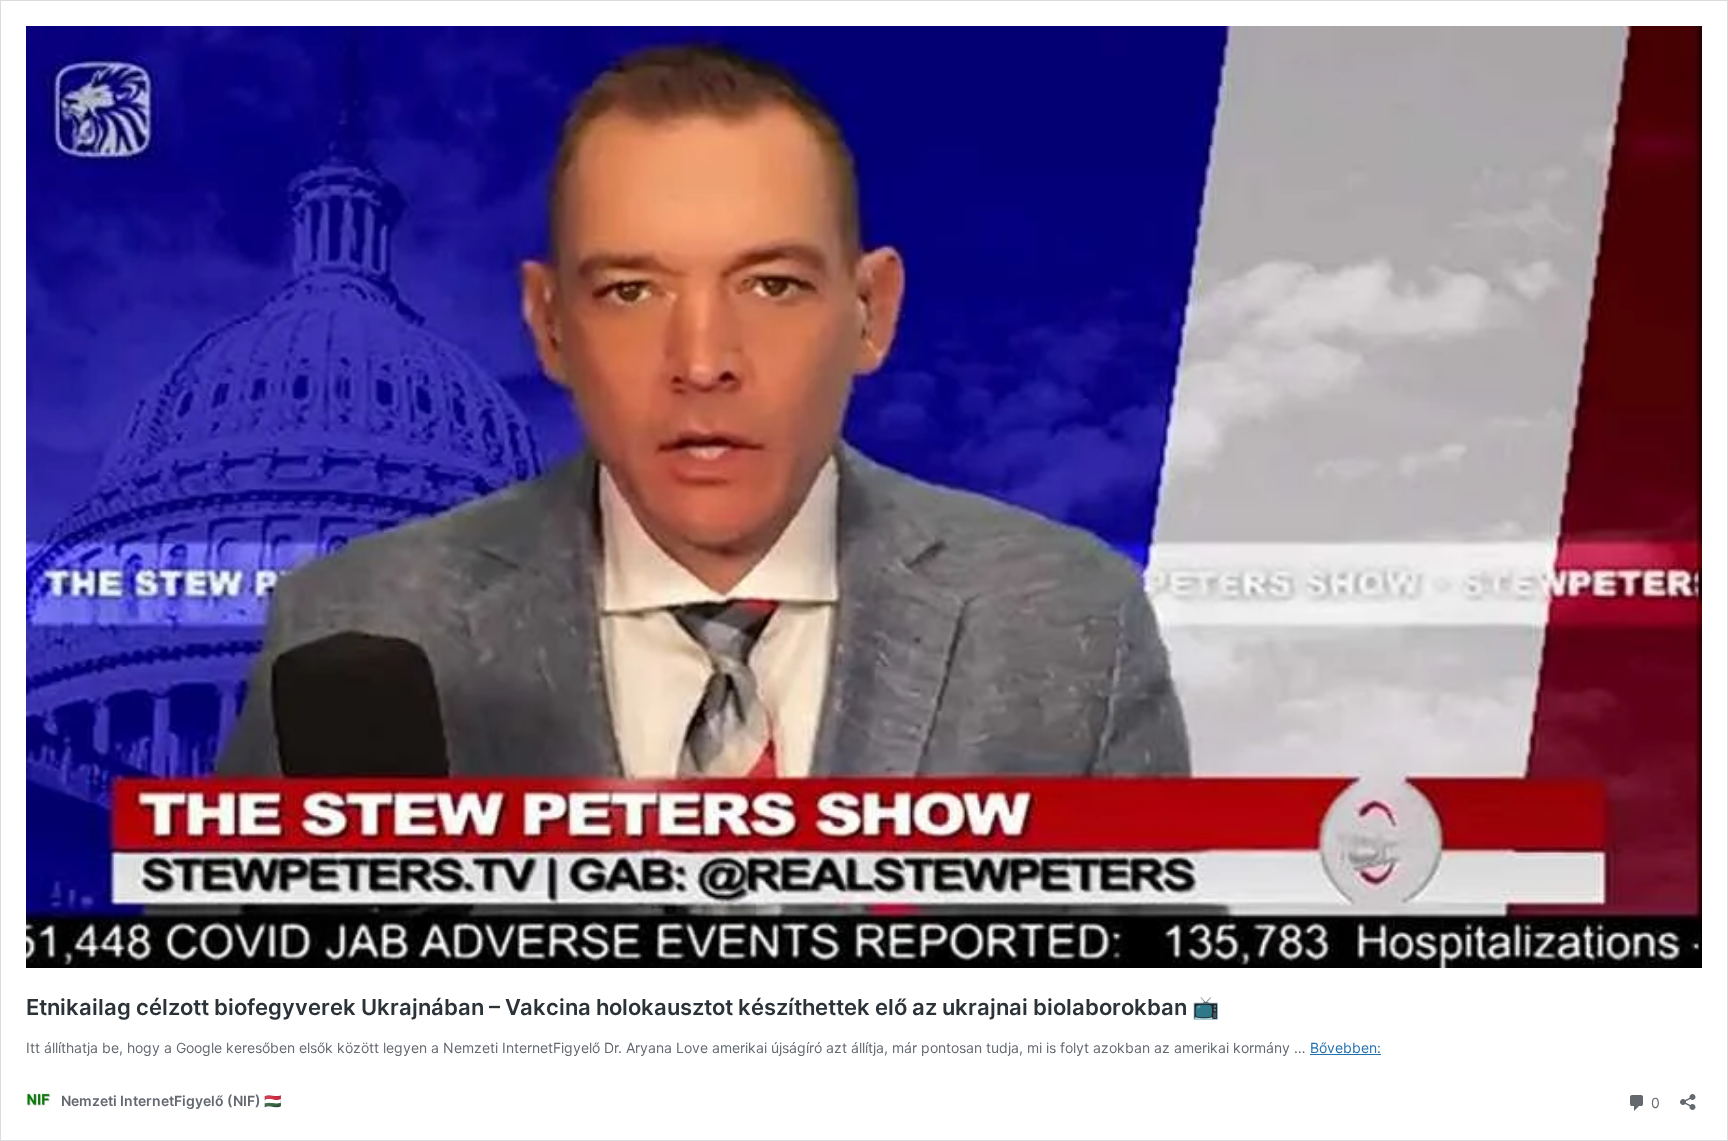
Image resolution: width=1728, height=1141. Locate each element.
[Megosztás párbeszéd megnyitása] (1688, 1095)
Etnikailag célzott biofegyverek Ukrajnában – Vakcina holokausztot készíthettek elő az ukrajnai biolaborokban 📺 (622, 1007)
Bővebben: (1345, 1047)
